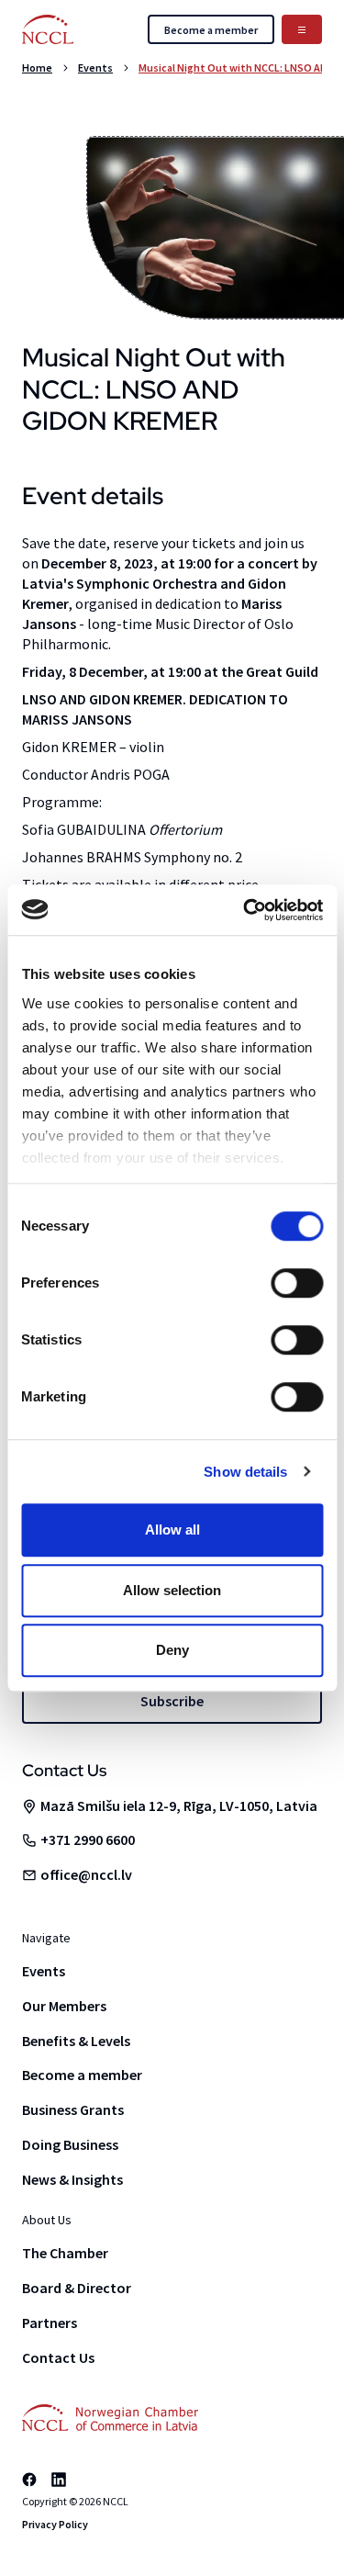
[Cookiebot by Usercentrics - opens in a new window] (245, 910)
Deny (172, 1650)
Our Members (64, 2006)
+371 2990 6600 (88, 1839)
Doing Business (70, 2144)
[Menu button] (302, 29)
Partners (50, 2323)
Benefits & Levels (76, 2041)
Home (37, 67)
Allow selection (172, 1590)
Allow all (172, 1530)
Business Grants (73, 2109)
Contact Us (58, 2357)
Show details (245, 1472)
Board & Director (77, 2288)
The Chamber (65, 2253)
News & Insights (72, 2179)
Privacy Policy (55, 2524)
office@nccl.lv (86, 1874)
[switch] (297, 1283)
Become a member (82, 2075)
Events (95, 67)
